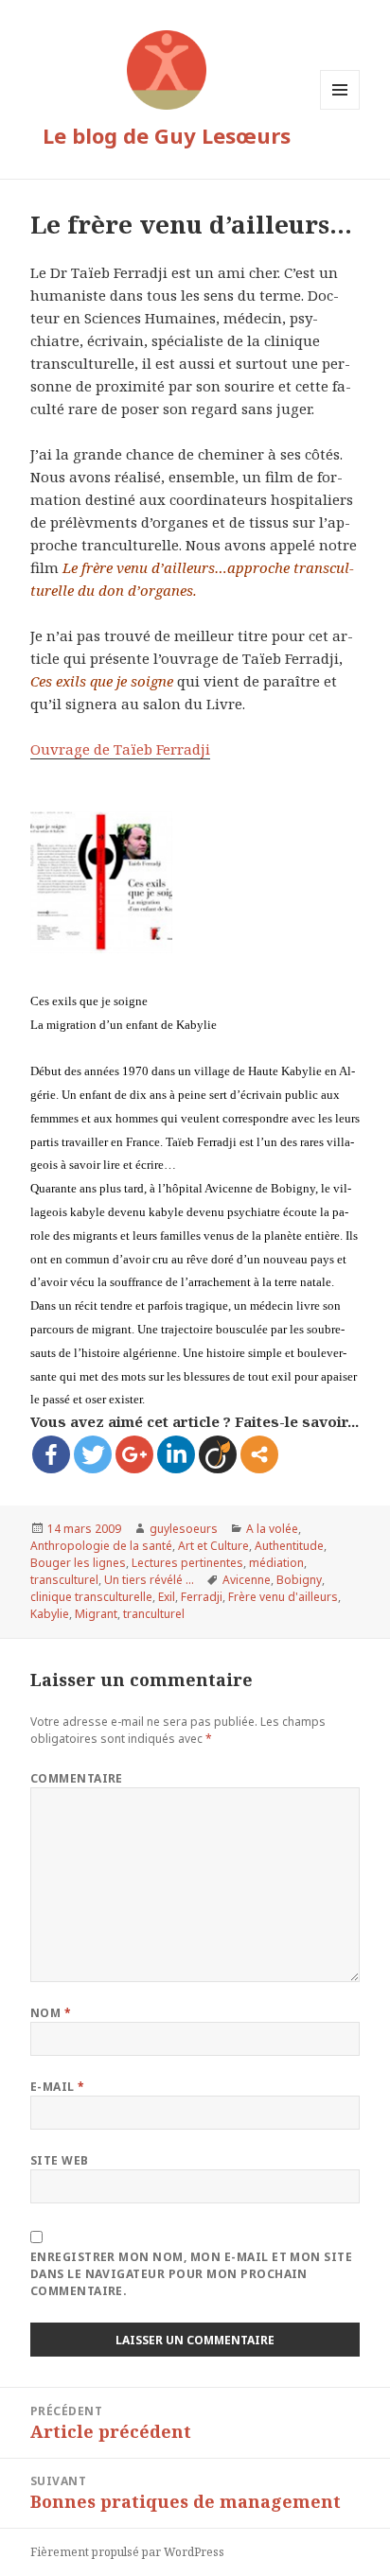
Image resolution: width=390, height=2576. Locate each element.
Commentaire (77, 1778)
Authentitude (289, 1546)
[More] (259, 1454)
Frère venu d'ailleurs (283, 1597)
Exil (167, 1597)
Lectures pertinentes (187, 1563)
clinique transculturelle (91, 1597)
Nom (51, 2013)
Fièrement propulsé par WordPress (127, 2552)
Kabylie (50, 1614)
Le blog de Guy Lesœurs (167, 135)
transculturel (64, 1580)
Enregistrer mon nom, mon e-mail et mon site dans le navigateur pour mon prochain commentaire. (192, 2274)
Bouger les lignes (78, 1563)
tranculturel (154, 1614)
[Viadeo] (218, 1454)
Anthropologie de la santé (101, 1546)
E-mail (58, 2087)
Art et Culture (213, 1546)
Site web (60, 2160)
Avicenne (247, 1580)
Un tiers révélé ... (149, 1580)
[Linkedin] (176, 1454)
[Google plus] (134, 1454)
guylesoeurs (184, 1529)
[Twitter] (93, 1454)
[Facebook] (51, 1454)
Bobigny (299, 1580)
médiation (276, 1563)
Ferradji (202, 1597)
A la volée (272, 1529)
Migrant (96, 1614)
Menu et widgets (340, 109)
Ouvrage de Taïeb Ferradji (120, 749)
